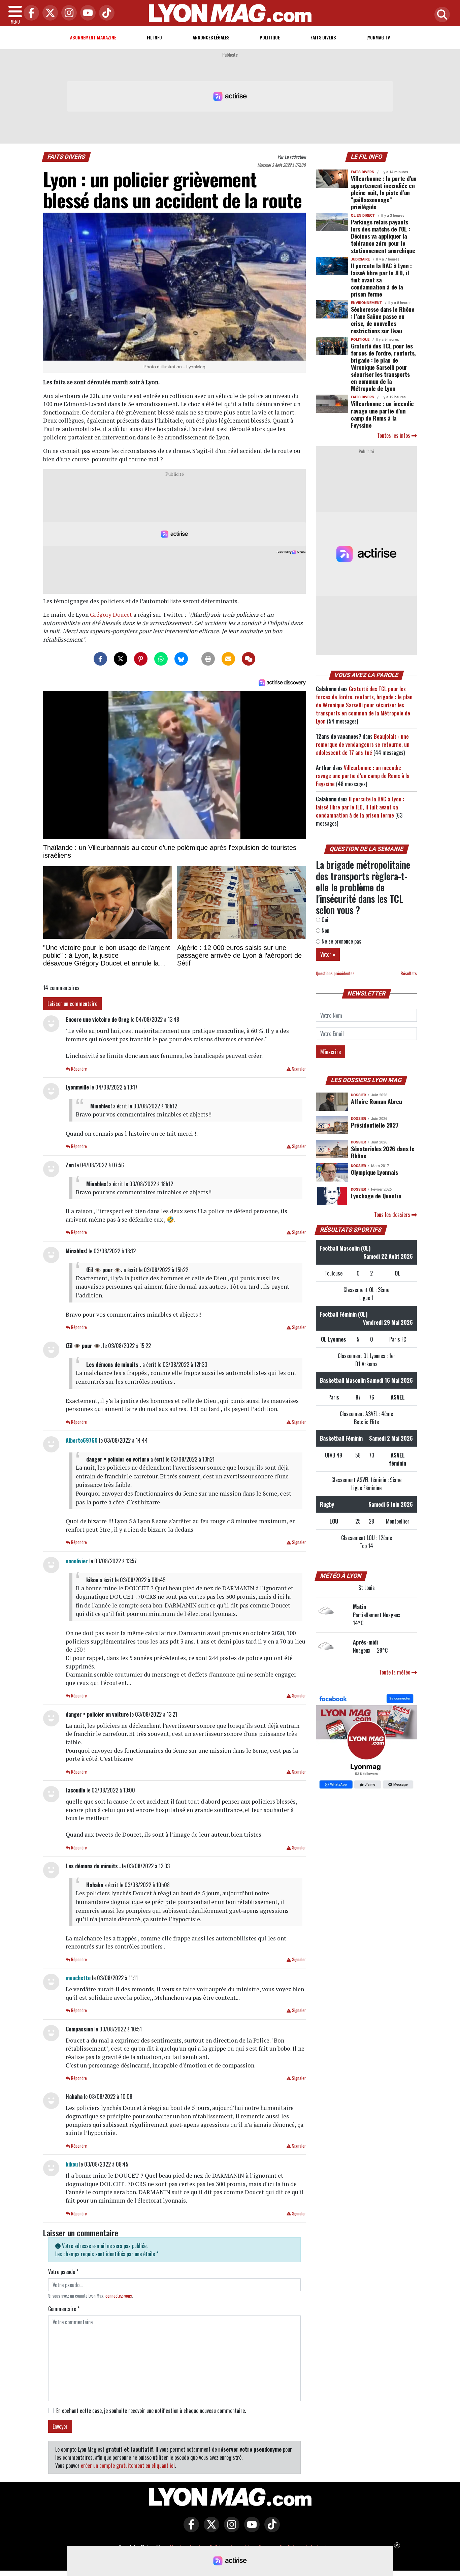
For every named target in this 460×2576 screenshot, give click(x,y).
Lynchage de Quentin (376, 1196)
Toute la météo (395, 1672)
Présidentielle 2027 (375, 1125)
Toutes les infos (394, 435)
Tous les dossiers (393, 1215)
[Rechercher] (440, 15)
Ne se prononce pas (341, 941)
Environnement (366, 303)
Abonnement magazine (93, 37)
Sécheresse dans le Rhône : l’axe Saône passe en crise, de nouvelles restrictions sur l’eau (383, 320)
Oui (324, 920)
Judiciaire (360, 259)
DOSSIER (358, 1095)
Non (325, 930)
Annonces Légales (211, 37)
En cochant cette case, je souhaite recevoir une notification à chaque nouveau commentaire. (151, 2411)
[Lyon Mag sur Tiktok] (270, 2529)
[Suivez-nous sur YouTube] (250, 2529)
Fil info (154, 37)
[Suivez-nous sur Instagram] (230, 2529)
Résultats (409, 973)
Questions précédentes (335, 973)
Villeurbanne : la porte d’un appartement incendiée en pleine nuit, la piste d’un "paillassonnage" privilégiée (384, 192)
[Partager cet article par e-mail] (228, 659)
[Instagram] (67, 13)
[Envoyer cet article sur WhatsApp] (161, 659)
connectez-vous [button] (119, 2296)
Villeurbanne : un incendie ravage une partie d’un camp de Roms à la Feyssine (382, 414)
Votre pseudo (63, 2272)
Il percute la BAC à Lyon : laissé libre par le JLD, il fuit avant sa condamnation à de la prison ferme (381, 280)
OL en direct (363, 216)
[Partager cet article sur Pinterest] (141, 659)
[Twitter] (48, 13)
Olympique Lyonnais (374, 1172)
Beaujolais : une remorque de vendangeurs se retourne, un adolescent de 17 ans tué (363, 744)
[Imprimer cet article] (208, 659)
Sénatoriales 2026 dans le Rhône (383, 1152)
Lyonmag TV (378, 37)
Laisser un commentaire (72, 1004)
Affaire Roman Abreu (376, 1101)
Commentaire (64, 2309)
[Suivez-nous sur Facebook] (366, 1742)
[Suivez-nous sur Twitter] (210, 2529)
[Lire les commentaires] (249, 659)
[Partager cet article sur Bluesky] (181, 659)
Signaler (298, 1069)
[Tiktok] (105, 13)
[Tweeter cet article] (121, 659)
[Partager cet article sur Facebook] (100, 659)
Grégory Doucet (111, 615)
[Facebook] (30, 13)
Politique (270, 37)
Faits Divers (323, 37)
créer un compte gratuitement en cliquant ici (128, 2465)
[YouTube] (86, 13)
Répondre (78, 1069)
